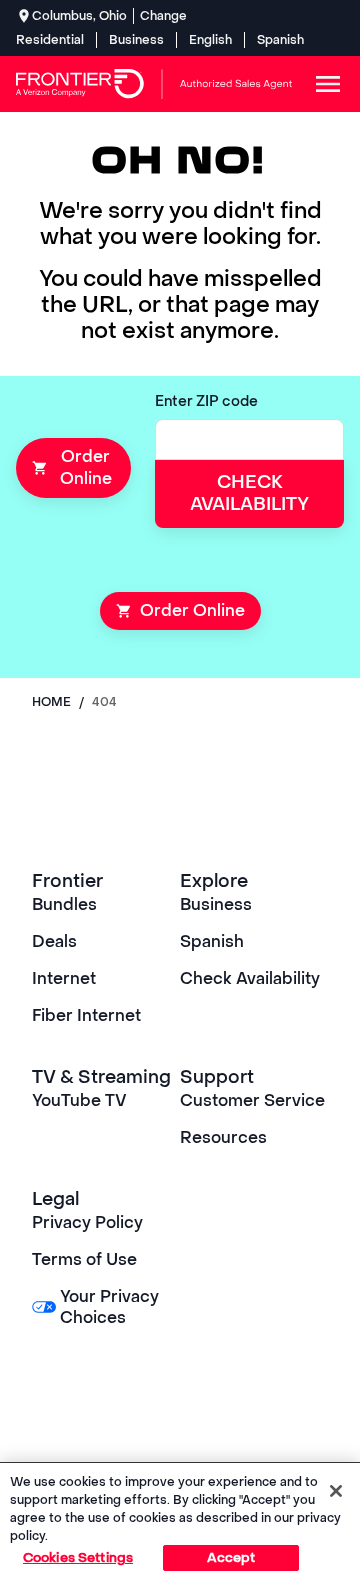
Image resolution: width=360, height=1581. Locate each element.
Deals (54, 941)
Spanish (280, 40)
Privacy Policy (87, 1222)
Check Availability (250, 978)
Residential (50, 40)
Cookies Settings (78, 1557)
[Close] (336, 1491)
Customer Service (252, 1100)
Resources (223, 1137)
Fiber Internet (86, 1015)
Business (136, 40)
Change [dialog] (163, 16)
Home (51, 702)
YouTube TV (79, 1100)
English (210, 40)
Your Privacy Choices (109, 1307)
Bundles (64, 904)
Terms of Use (84, 1259)
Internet (64, 978)
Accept (231, 1557)
